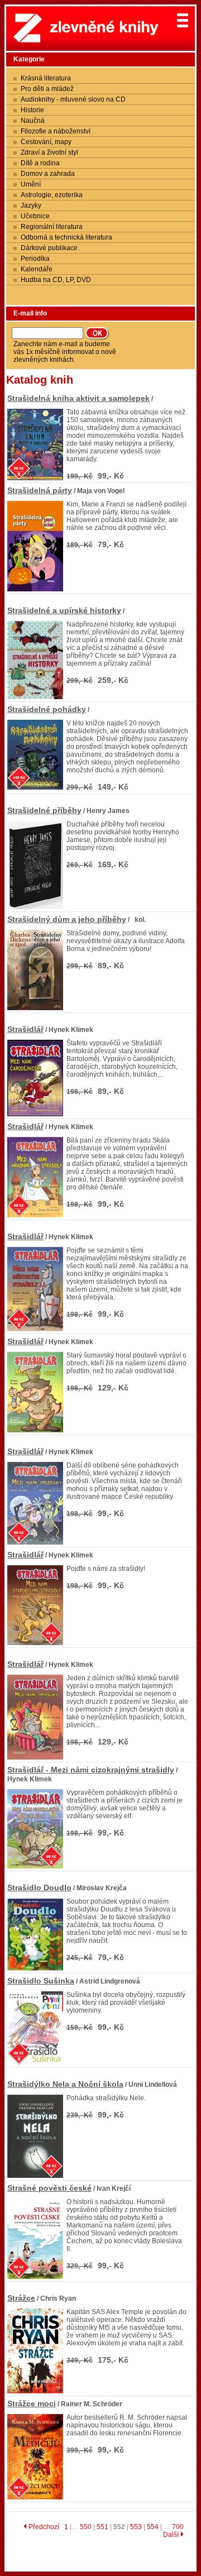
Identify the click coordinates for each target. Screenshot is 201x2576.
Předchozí (43, 2527)
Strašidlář (25, 1029)
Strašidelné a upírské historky (64, 610)
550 (86, 2527)
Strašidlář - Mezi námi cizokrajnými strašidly (91, 1770)
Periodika (35, 259)
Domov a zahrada (48, 174)
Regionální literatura (52, 227)
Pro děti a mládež (47, 89)
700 (178, 2527)
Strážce (21, 2298)
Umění (31, 184)
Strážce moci (32, 2403)
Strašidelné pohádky (47, 709)
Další (172, 2535)
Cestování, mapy (46, 142)
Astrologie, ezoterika (52, 195)
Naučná (33, 121)
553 (136, 2527)
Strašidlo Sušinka (41, 1981)
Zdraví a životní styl (49, 152)
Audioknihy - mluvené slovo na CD (73, 99)
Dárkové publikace (49, 248)
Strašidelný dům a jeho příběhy (67, 919)
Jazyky (31, 205)
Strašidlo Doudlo (39, 1887)
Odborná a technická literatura (66, 237)
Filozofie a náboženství (56, 131)
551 (102, 2527)
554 (153, 2527)
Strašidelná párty (40, 490)
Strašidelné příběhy (44, 810)
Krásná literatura (46, 78)
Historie (32, 110)
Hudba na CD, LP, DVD (56, 280)
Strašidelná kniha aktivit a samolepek (78, 398)
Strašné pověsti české (49, 2188)
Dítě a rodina (40, 163)
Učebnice (35, 216)
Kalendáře (37, 269)
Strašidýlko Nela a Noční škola (65, 2084)
